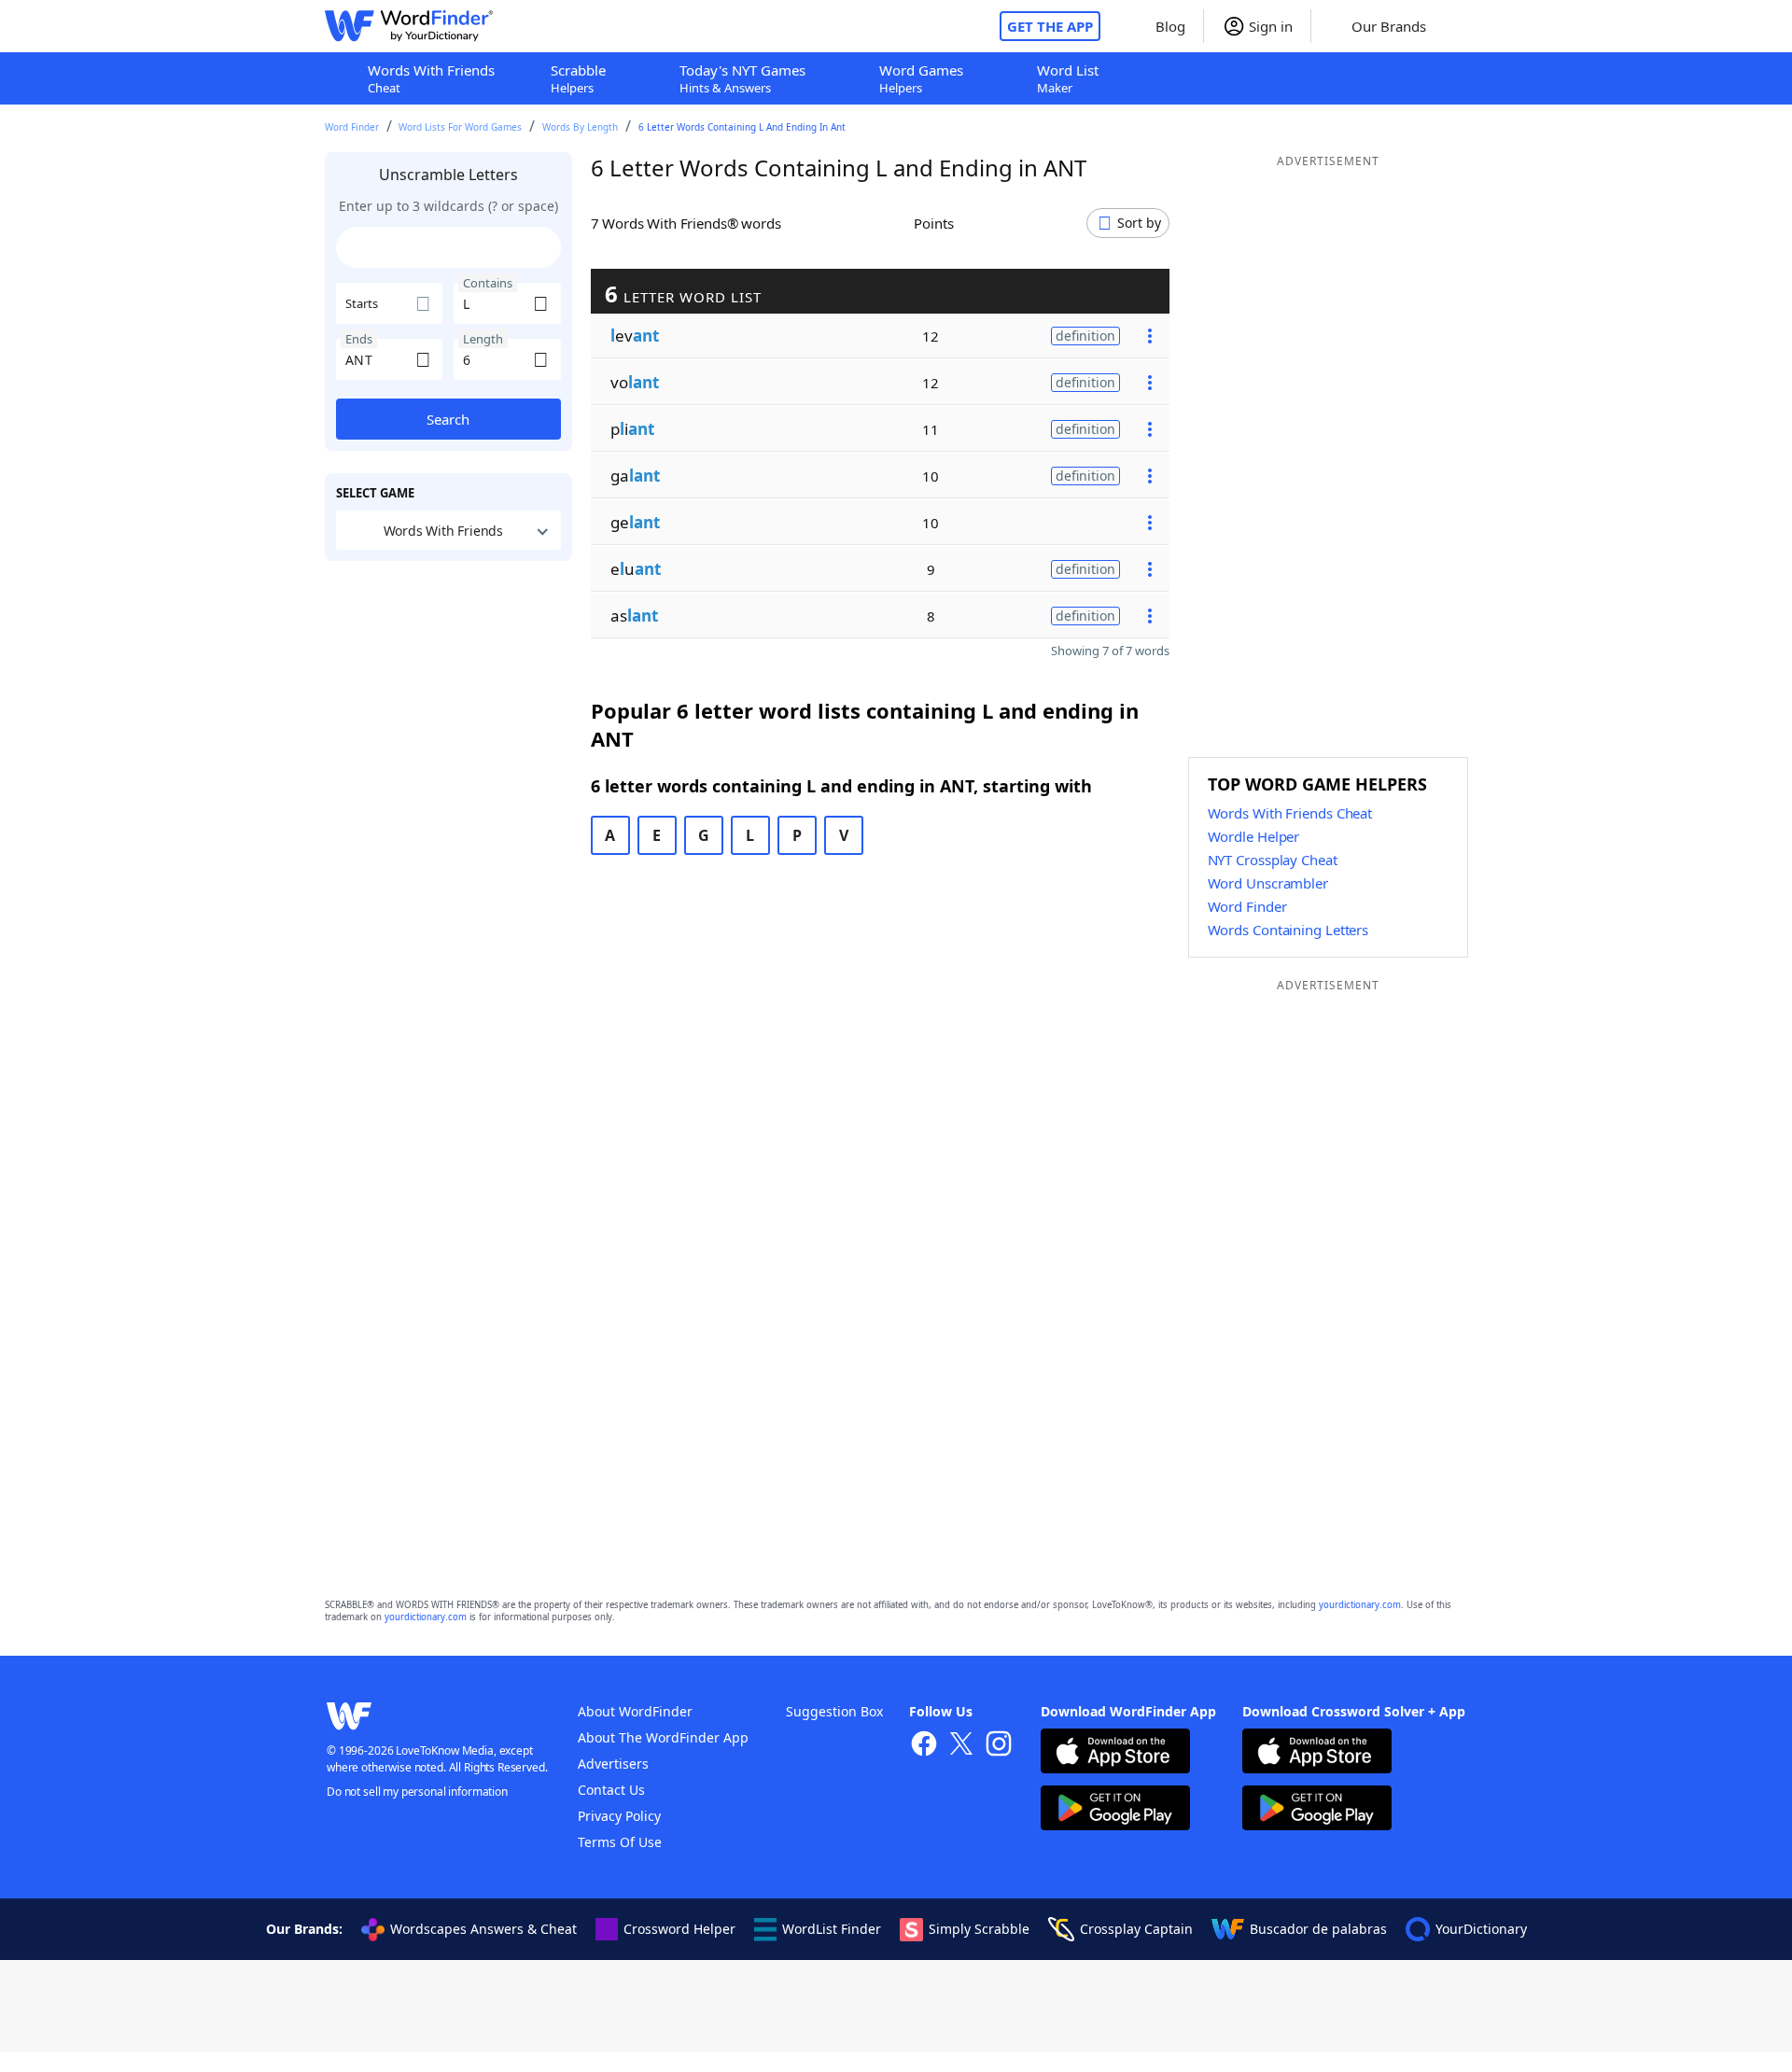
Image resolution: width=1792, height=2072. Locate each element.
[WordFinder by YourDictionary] (409, 26)
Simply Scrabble (979, 1929)
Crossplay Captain (1136, 1929)
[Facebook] (924, 1746)
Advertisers (613, 1764)
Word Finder (352, 127)
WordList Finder (832, 1929)
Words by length (580, 127)
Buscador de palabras (1318, 1929)
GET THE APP (1050, 26)
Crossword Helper (679, 1929)
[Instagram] (999, 1746)
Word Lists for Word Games (460, 127)
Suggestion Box (834, 1711)
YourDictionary (1481, 1929)
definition (1085, 336)
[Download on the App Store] (1115, 1753)
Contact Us (611, 1790)
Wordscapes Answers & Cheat (483, 1929)
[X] (961, 1746)
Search (448, 419)
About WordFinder (635, 1711)
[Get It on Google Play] (1115, 1810)
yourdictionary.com (1360, 1605)
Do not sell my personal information (417, 1792)
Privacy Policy (619, 1816)
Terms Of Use (620, 1842)
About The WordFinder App (663, 1737)
